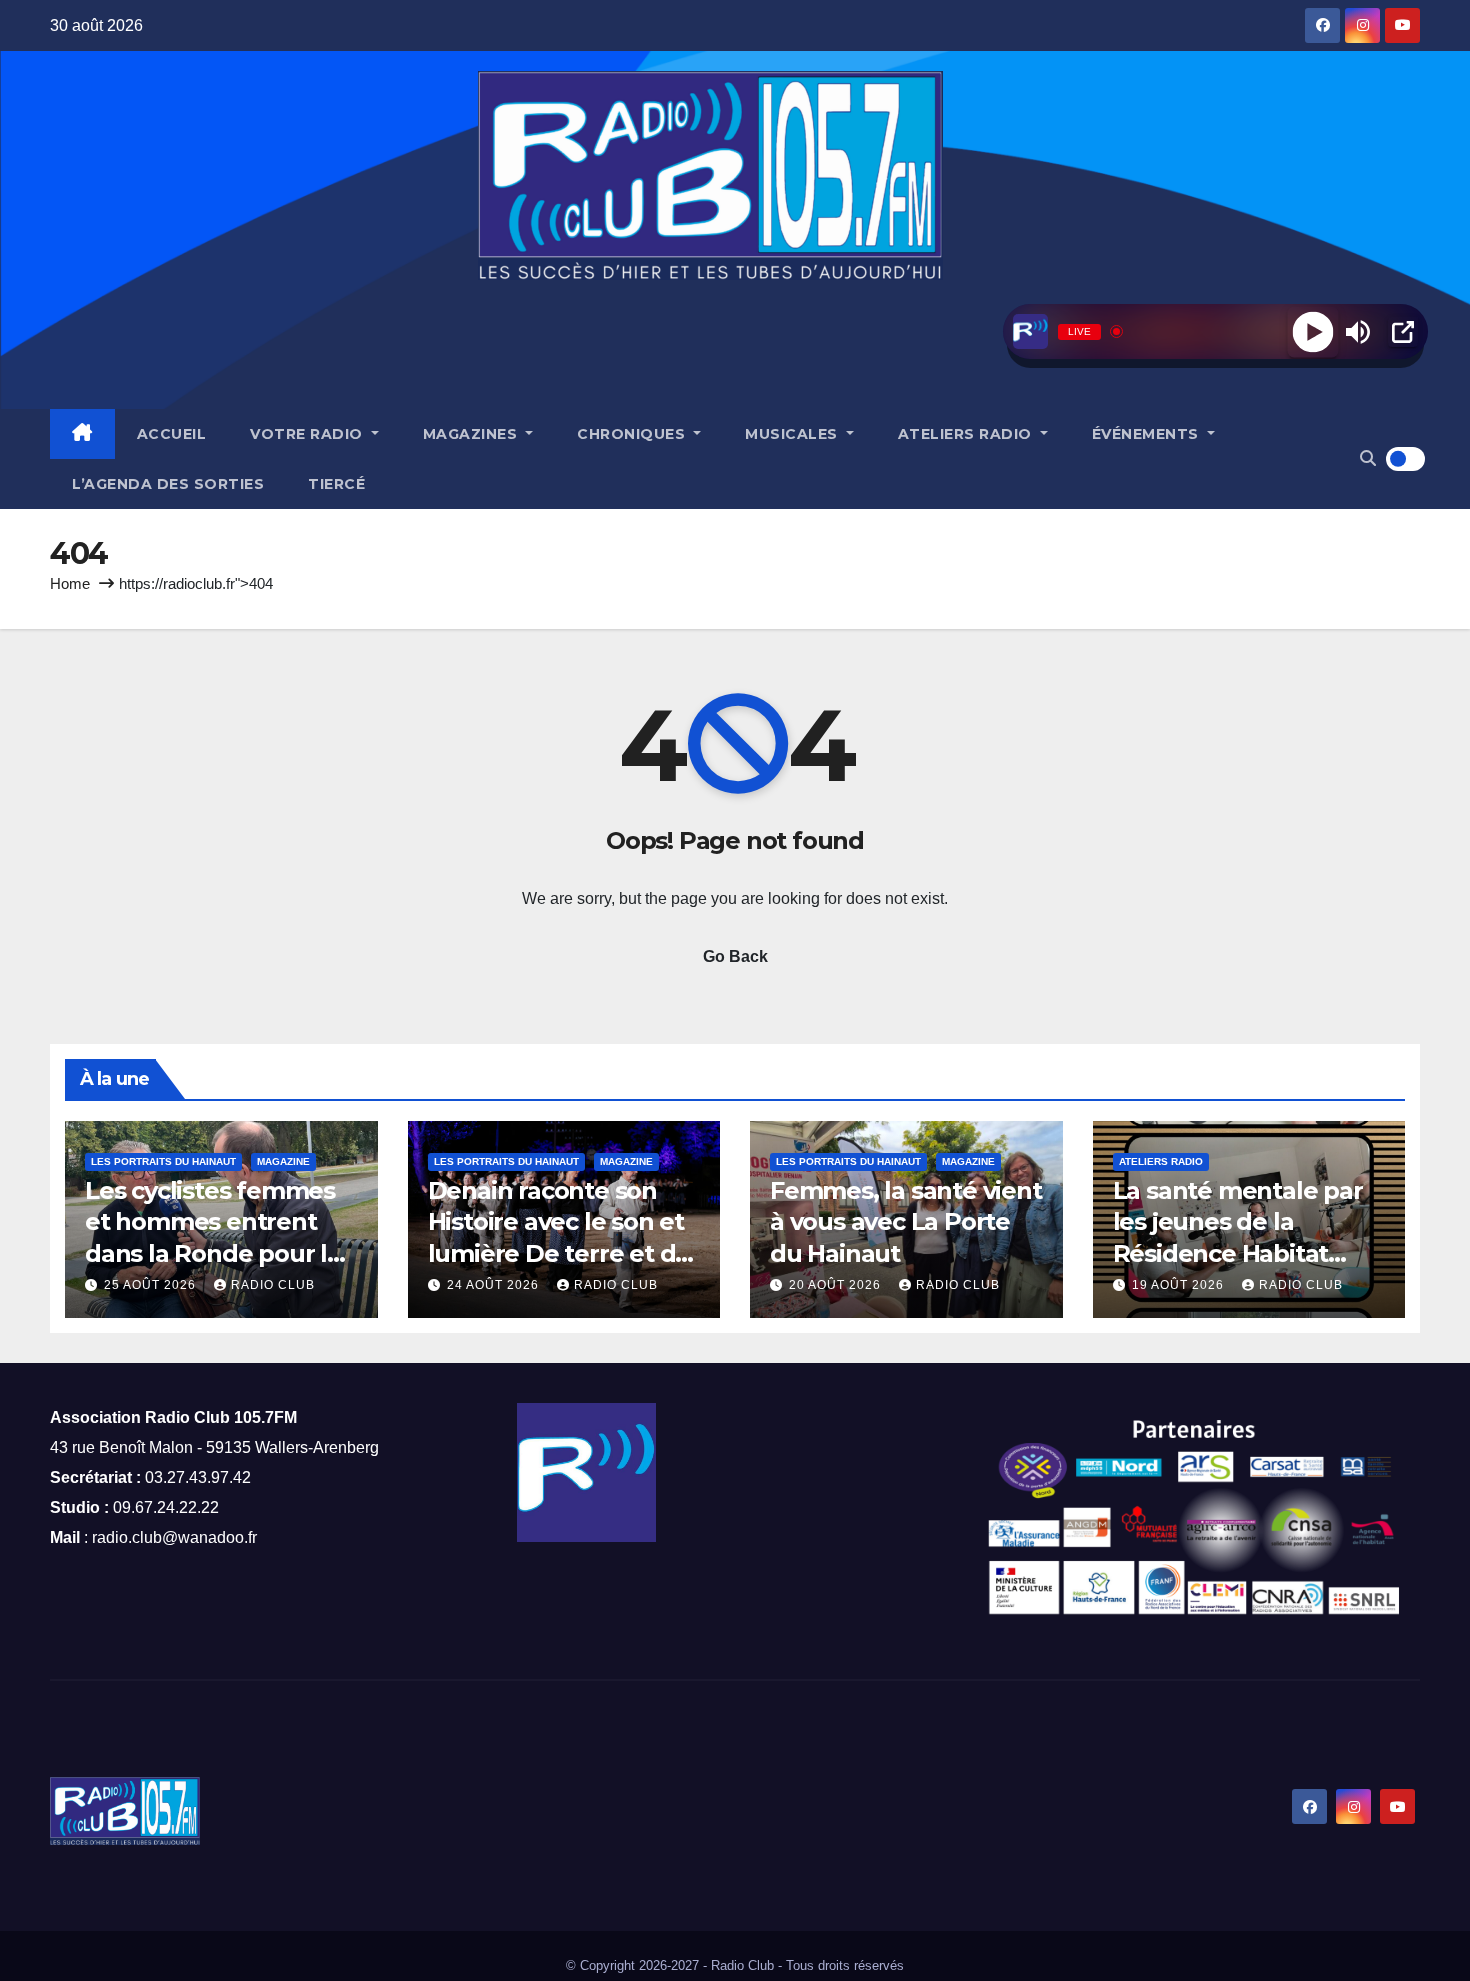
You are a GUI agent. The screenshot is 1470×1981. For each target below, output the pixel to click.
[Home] (82, 434)
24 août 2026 (495, 1285)
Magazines (472, 434)
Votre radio (308, 434)
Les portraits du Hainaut (163, 1161)
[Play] (1312, 331)
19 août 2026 (1180, 1285)
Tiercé (336, 484)
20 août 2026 (837, 1285)
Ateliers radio (967, 434)
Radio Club (273, 1285)
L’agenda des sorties (168, 484)
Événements (1148, 434)
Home (70, 583)
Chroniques (633, 434)
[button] (1368, 458)
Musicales (793, 434)
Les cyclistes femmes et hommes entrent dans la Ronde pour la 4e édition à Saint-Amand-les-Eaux (213, 1253)
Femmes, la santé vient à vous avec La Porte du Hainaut (906, 1221)
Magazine (283, 1161)
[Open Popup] (1403, 332)
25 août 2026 (152, 1285)
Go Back (735, 956)
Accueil (172, 434)
